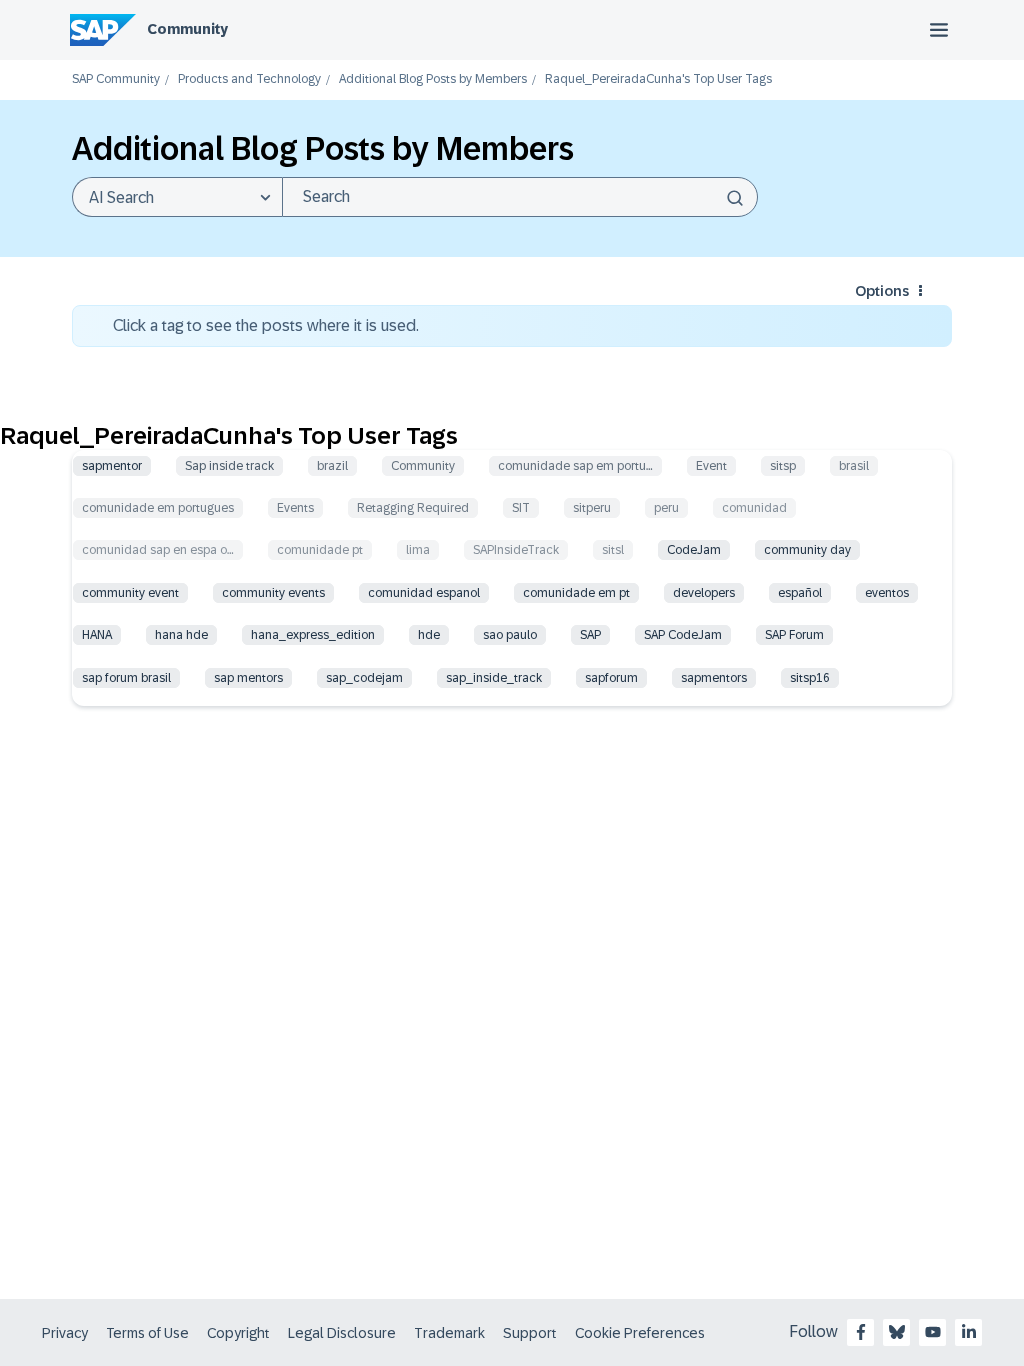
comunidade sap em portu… (575, 466)
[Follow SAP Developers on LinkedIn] (969, 1332)
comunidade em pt (576, 593)
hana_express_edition (313, 635)
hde (429, 635)
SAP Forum (794, 635)
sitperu (592, 508)
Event (711, 466)
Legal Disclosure (342, 1333)
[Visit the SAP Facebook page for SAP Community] (861, 1332)
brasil (854, 466)
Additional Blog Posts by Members (433, 79)
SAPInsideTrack (516, 550)
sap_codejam (364, 678)
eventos (887, 593)
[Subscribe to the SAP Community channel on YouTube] (933, 1332)
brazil (332, 466)
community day (807, 550)
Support (530, 1333)
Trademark (449, 1333)
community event (130, 593)
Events (295, 508)
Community (187, 29)
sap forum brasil (126, 678)
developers (704, 593)
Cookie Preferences (640, 1333)
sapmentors (714, 678)
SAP (590, 635)
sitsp (783, 466)
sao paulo (510, 635)
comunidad (754, 508)
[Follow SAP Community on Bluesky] (897, 1332)
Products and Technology (249, 79)
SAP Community (116, 79)
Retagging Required (413, 508)
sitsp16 (810, 678)
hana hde (181, 635)
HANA (97, 635)
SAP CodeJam (683, 635)
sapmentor (112, 466)
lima (418, 550)
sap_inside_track (494, 678)
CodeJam (694, 550)
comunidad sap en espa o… (158, 550)
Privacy (65, 1333)
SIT (521, 508)
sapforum (611, 678)
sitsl (613, 550)
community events (273, 593)
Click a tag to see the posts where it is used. (266, 325)
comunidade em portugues (158, 508)
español (800, 593)
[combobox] (520, 197)
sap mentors (248, 678)
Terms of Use (147, 1333)
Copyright (238, 1333)
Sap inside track (229, 466)
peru (666, 508)
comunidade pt (320, 550)
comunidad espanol (424, 593)
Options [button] (882, 291)
